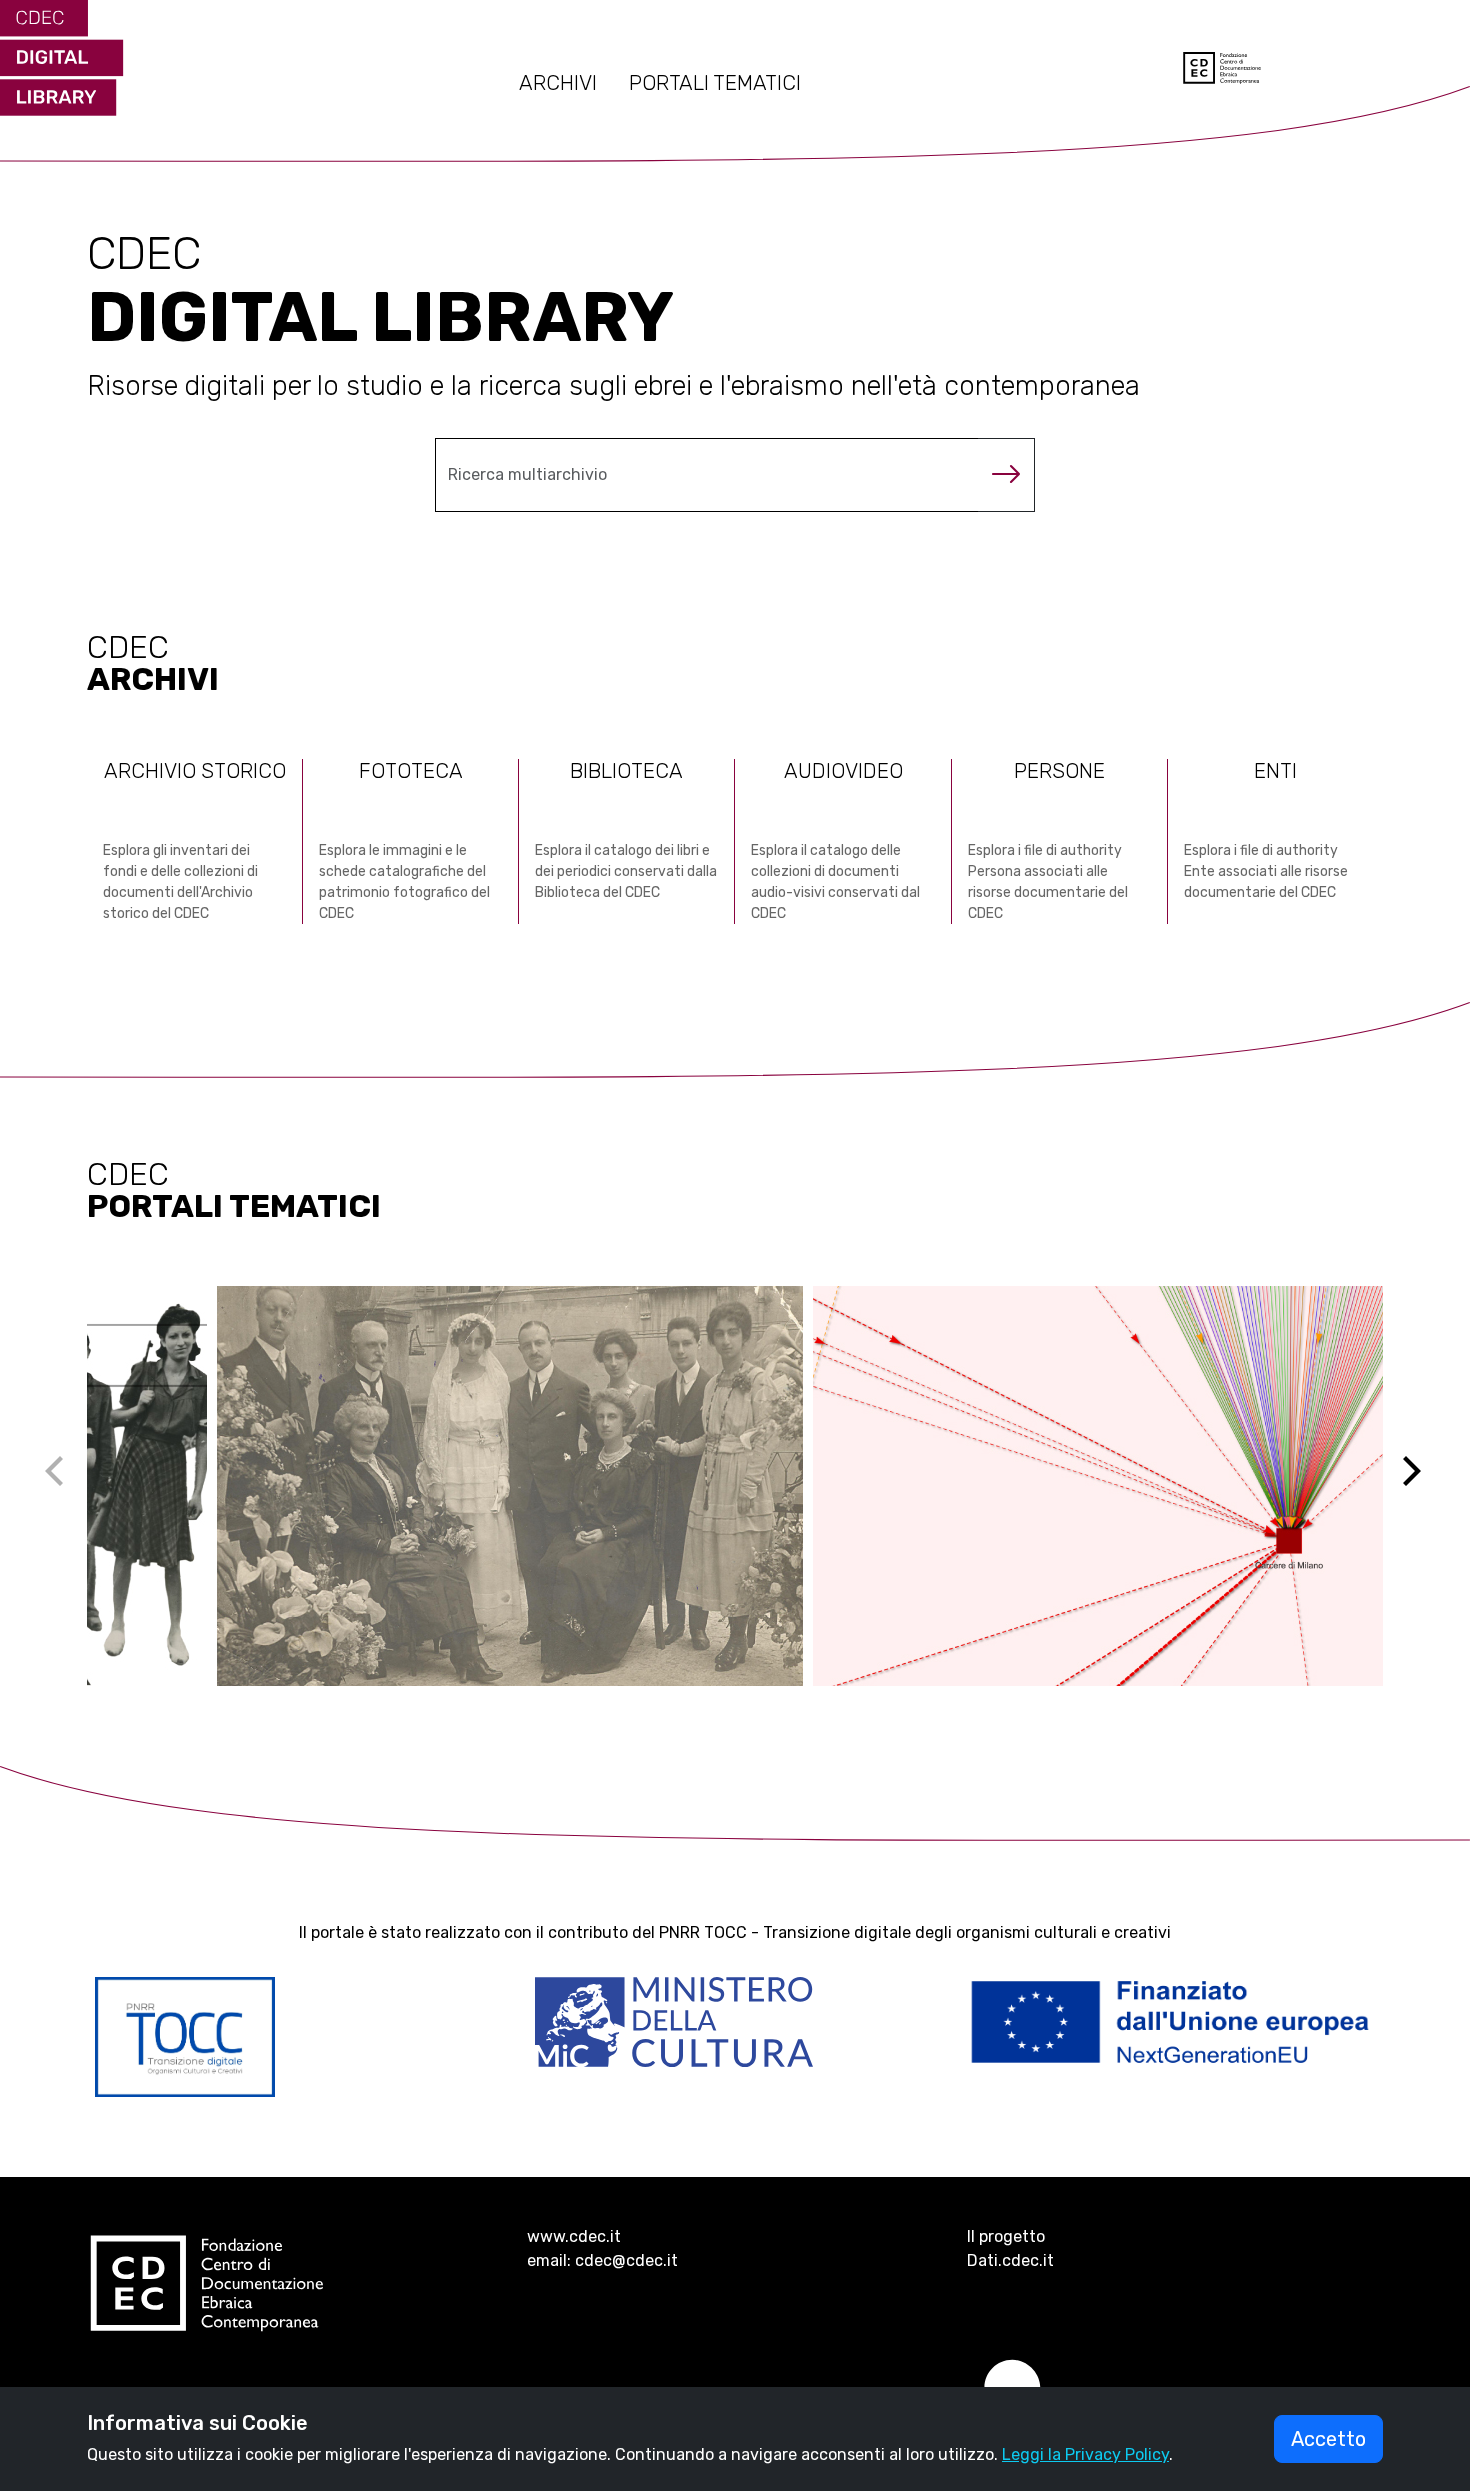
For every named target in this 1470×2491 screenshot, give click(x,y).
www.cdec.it (574, 2236)
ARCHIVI (558, 83)
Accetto (1328, 2439)
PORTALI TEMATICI (715, 83)
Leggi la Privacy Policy (1085, 2454)
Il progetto (1006, 2236)
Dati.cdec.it (1010, 2260)
